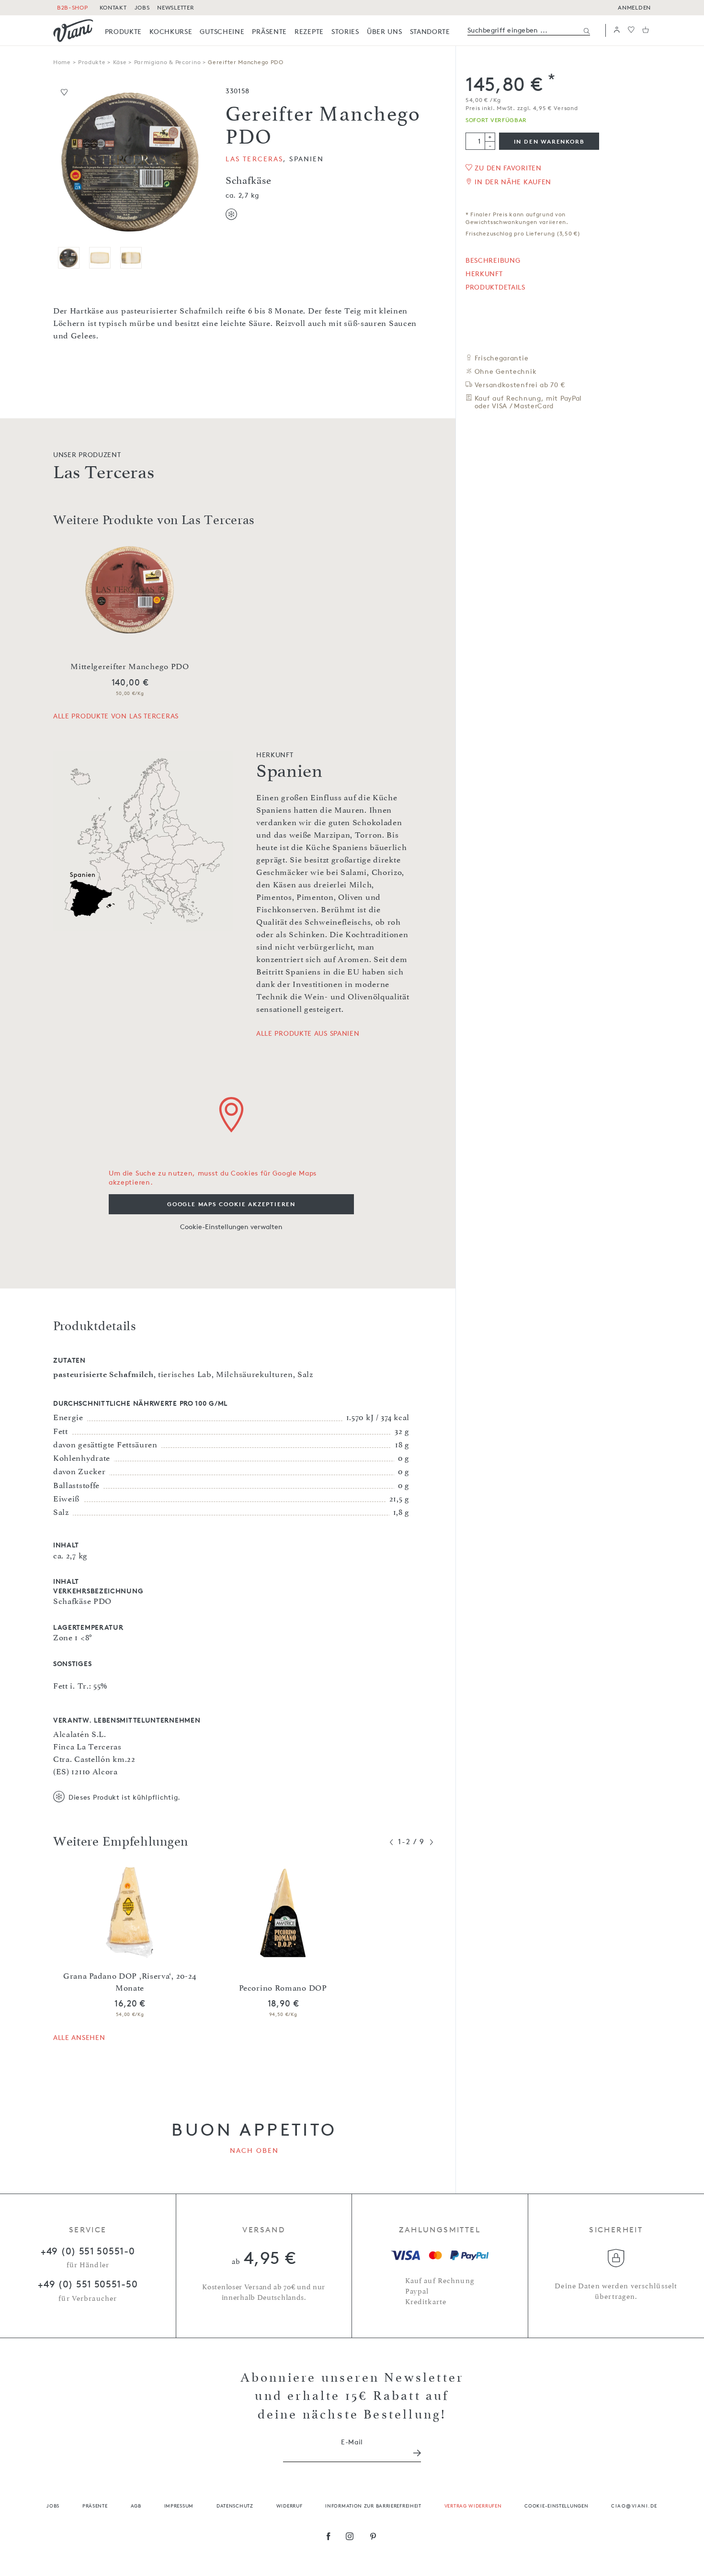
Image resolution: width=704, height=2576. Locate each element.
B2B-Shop (73, 7)
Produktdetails (495, 287)
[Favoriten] (631, 30)
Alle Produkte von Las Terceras (116, 716)
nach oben (255, 2150)
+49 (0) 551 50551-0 (88, 2251)
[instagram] (350, 2537)
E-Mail (352, 2442)
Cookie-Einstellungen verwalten (231, 1226)
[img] (73, 31)
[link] (124, 31)
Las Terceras (254, 159)
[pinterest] (373, 2537)
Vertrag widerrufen (473, 2505)
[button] (617, 30)
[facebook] (329, 2537)
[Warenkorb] (646, 30)
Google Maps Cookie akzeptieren (231, 1204)
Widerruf (290, 2505)
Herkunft (484, 274)
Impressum (179, 2505)
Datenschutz (235, 2505)
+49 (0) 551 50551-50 (88, 2284)
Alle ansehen (79, 2037)
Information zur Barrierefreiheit (373, 2505)
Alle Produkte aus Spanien (308, 1033)
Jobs (53, 2505)
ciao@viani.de (634, 2505)
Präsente (95, 2505)
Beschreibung (493, 260)
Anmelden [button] (634, 7)
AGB (136, 2505)
